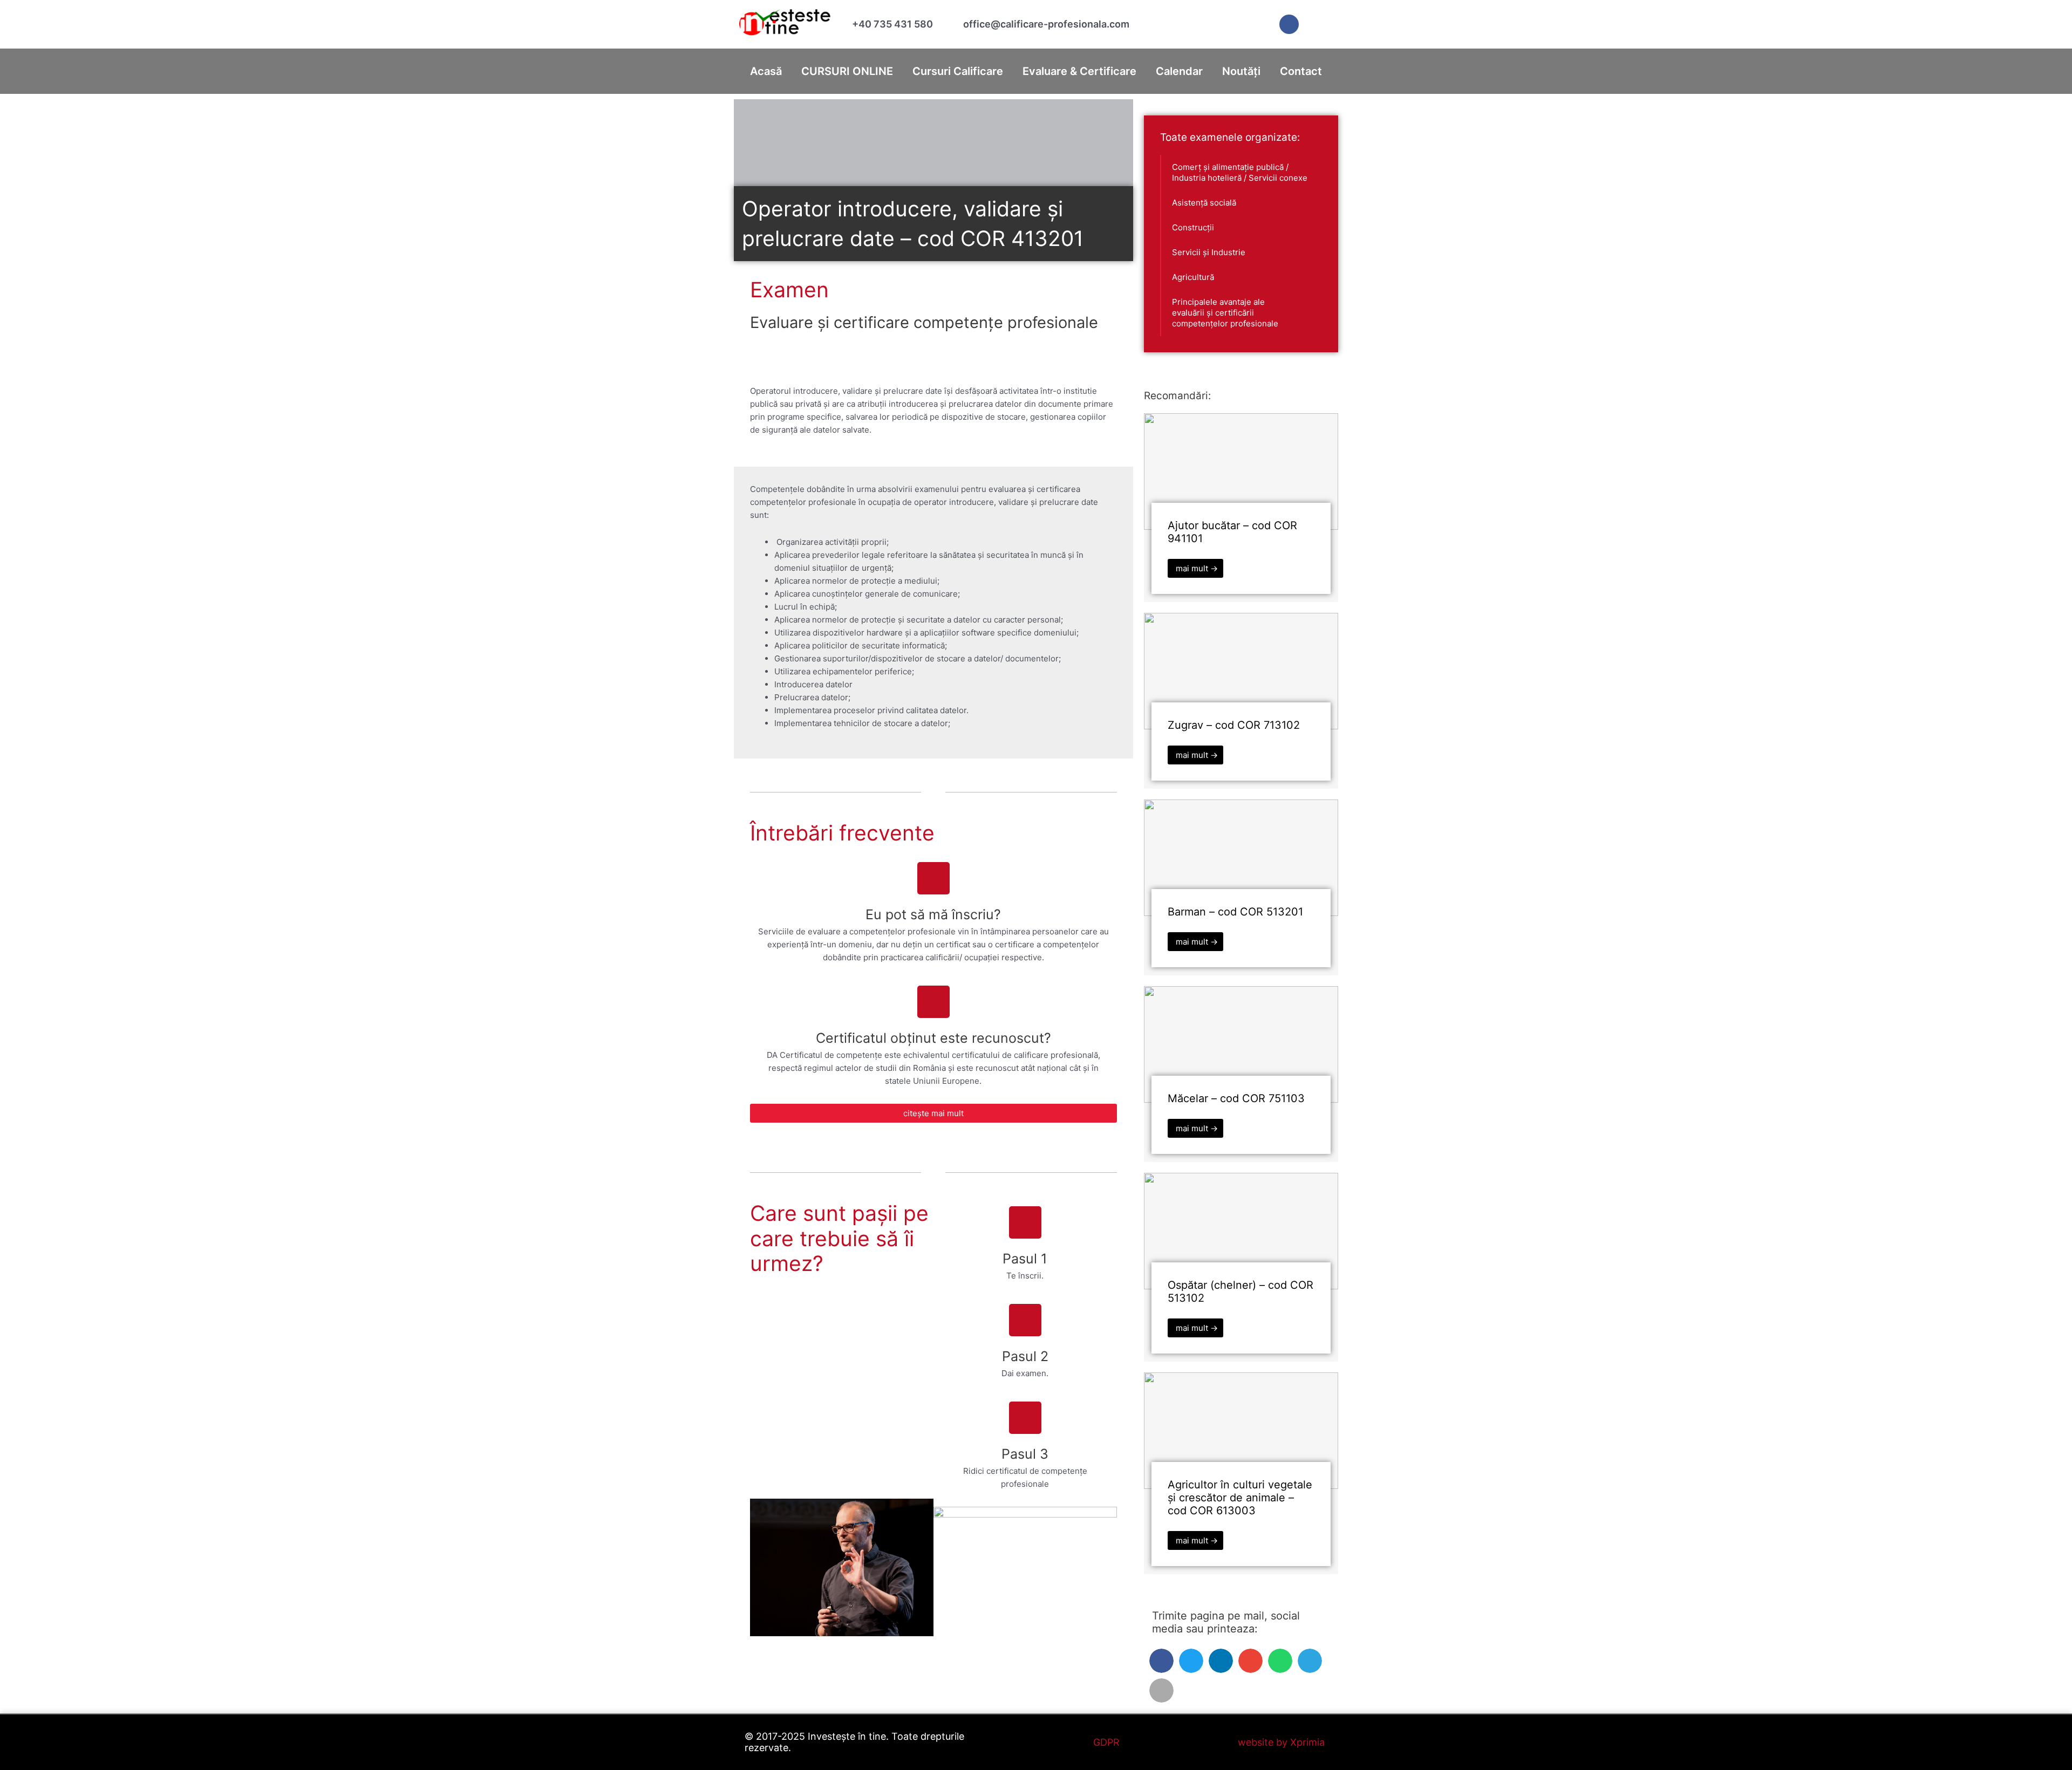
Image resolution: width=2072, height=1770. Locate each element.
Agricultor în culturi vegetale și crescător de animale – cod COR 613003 (1240, 1498)
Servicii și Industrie (1209, 252)
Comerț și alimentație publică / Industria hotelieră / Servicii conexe (1240, 172)
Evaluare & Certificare (1079, 71)
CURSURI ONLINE (847, 71)
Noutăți (1241, 71)
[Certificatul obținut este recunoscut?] (933, 1002)
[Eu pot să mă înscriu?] (933, 878)
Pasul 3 (1025, 1454)
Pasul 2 (1025, 1356)
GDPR (1106, 1742)
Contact (1301, 71)
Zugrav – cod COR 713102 (1234, 725)
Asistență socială (1204, 203)
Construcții (1193, 227)
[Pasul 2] (1025, 1320)
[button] (1161, 1661)
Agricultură (1193, 277)
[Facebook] (1289, 24)
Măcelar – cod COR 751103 (1236, 1098)
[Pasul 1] (1025, 1222)
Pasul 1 (1025, 1259)
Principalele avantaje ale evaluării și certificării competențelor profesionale (1225, 313)
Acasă (766, 71)
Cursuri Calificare (958, 71)
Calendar (1179, 71)
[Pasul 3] (1025, 1418)
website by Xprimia (1281, 1742)
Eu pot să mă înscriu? (933, 914)
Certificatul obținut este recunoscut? (933, 1038)
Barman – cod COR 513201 (1235, 912)
